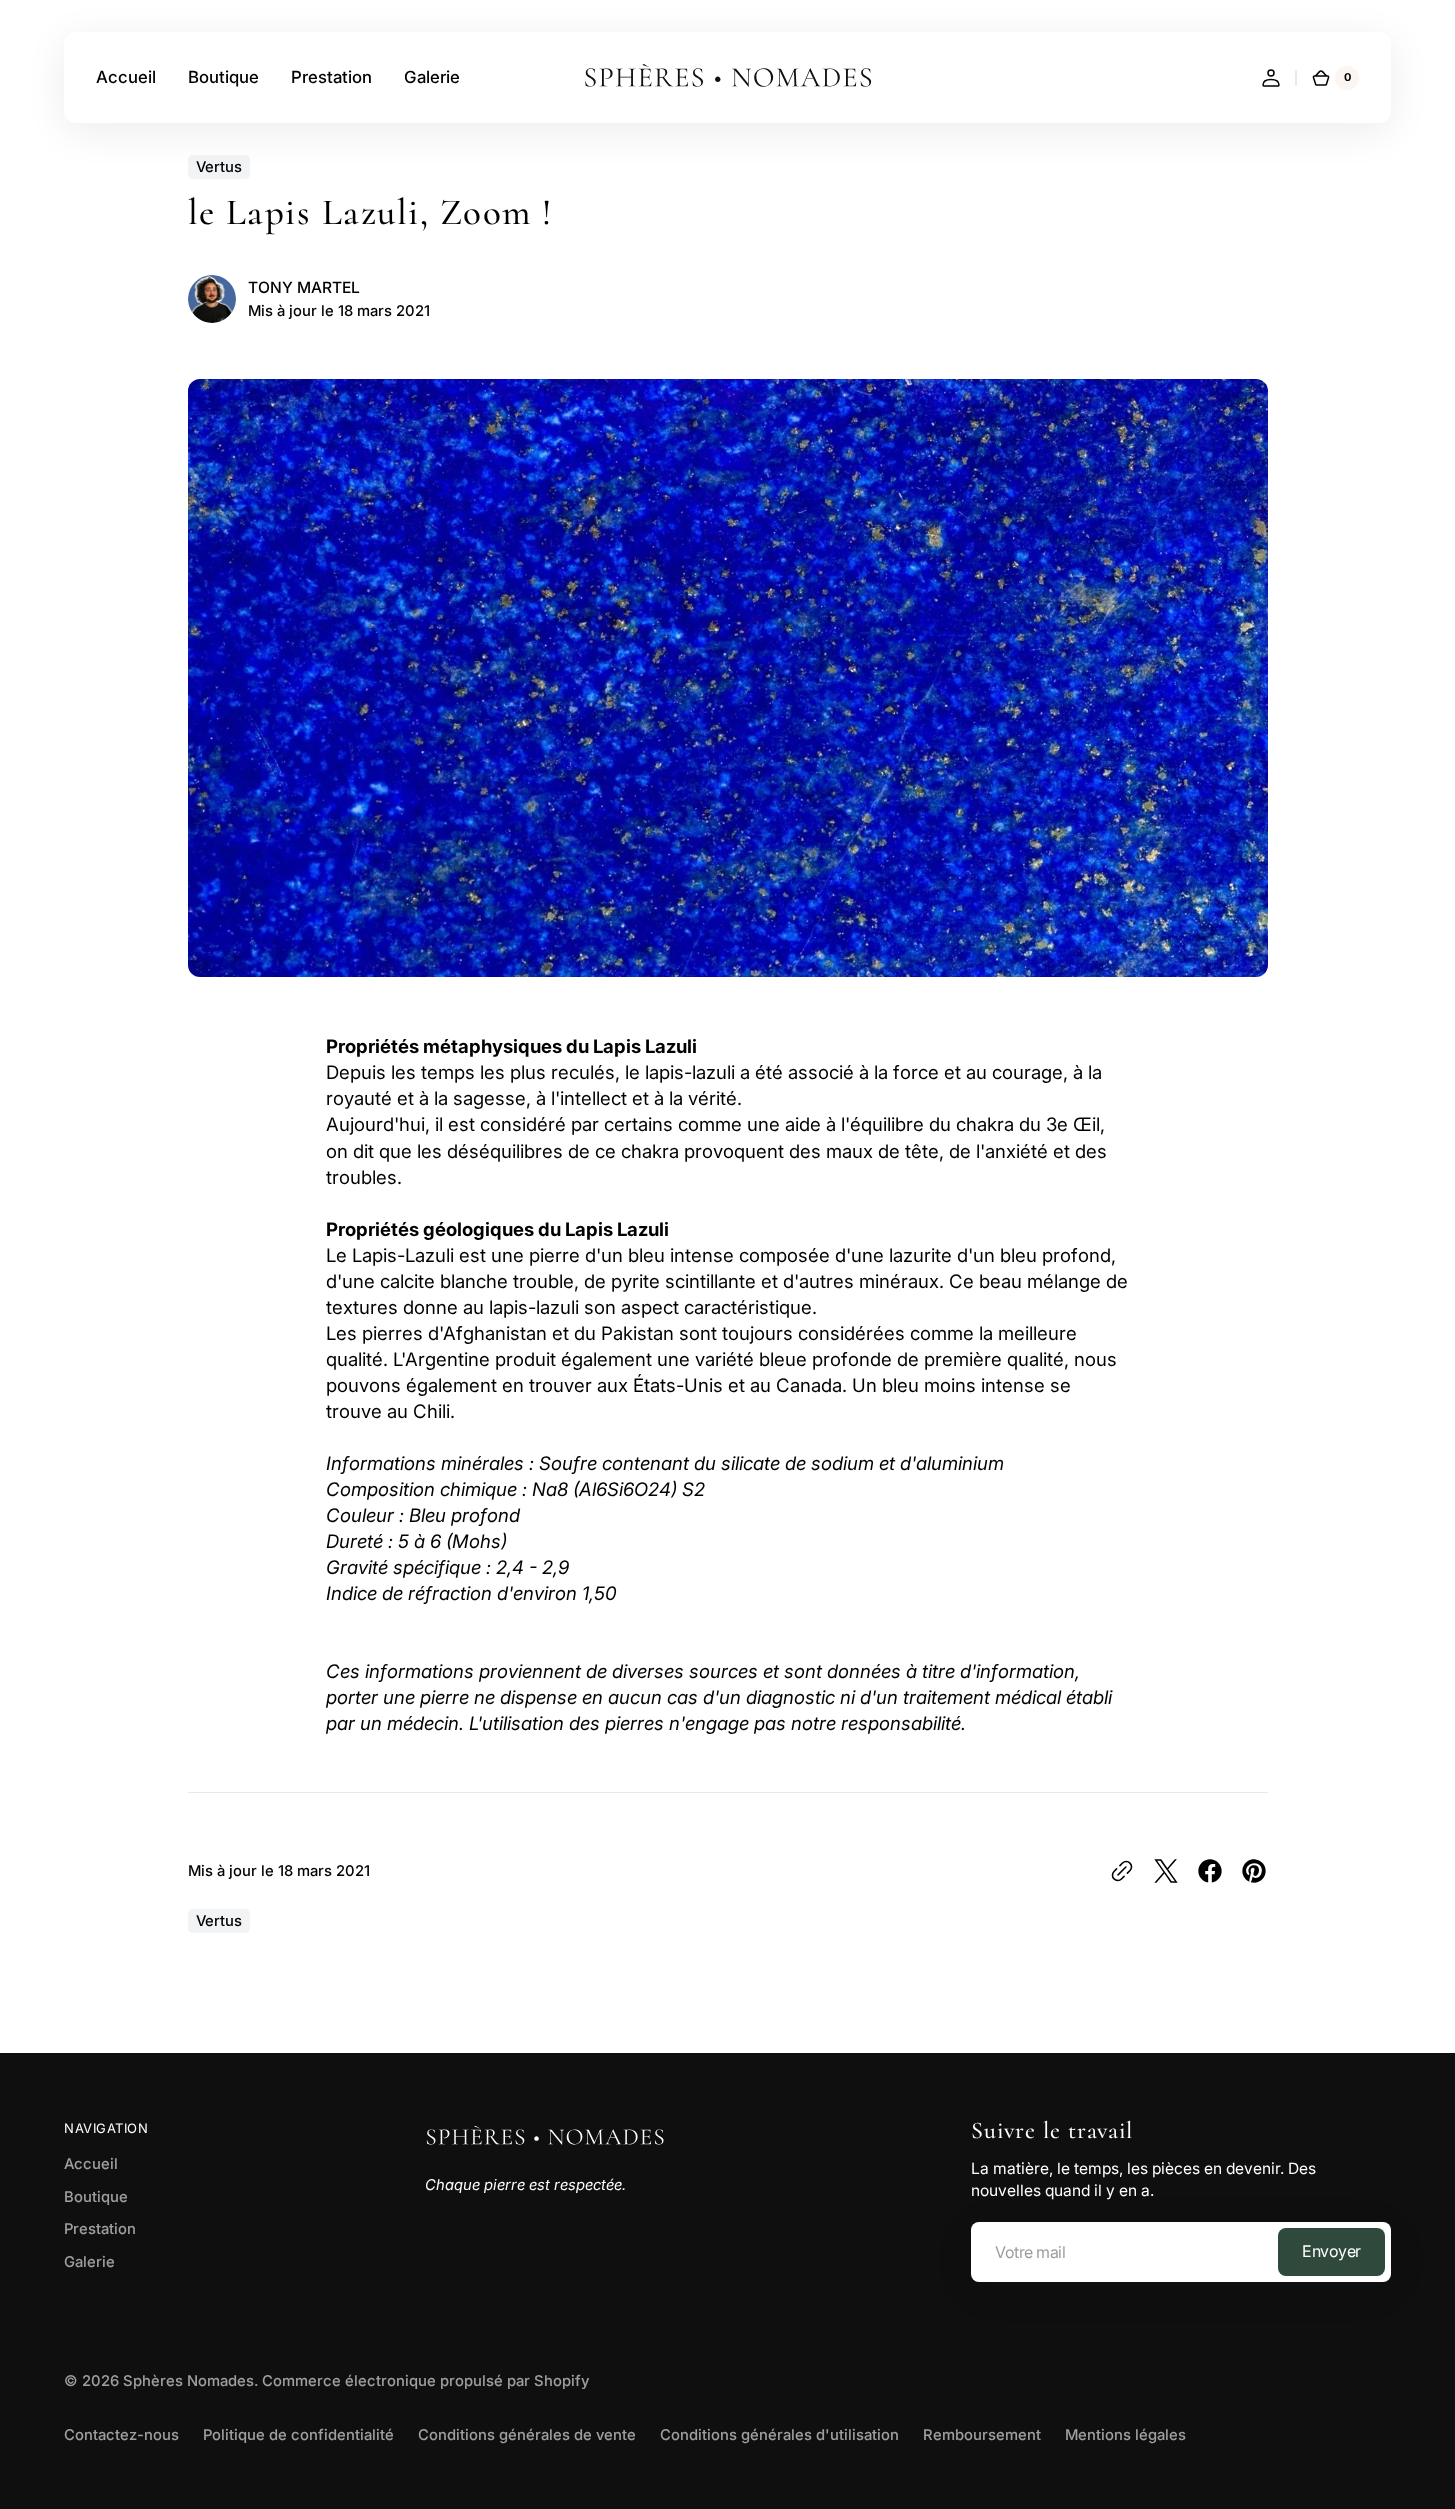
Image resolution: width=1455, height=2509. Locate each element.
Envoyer (1331, 2251)
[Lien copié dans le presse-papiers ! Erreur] (1122, 1871)
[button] (1271, 78)
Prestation (100, 2229)
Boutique (96, 2197)
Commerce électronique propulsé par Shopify (425, 2381)
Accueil (91, 2164)
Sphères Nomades (188, 2381)
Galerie (89, 2262)
